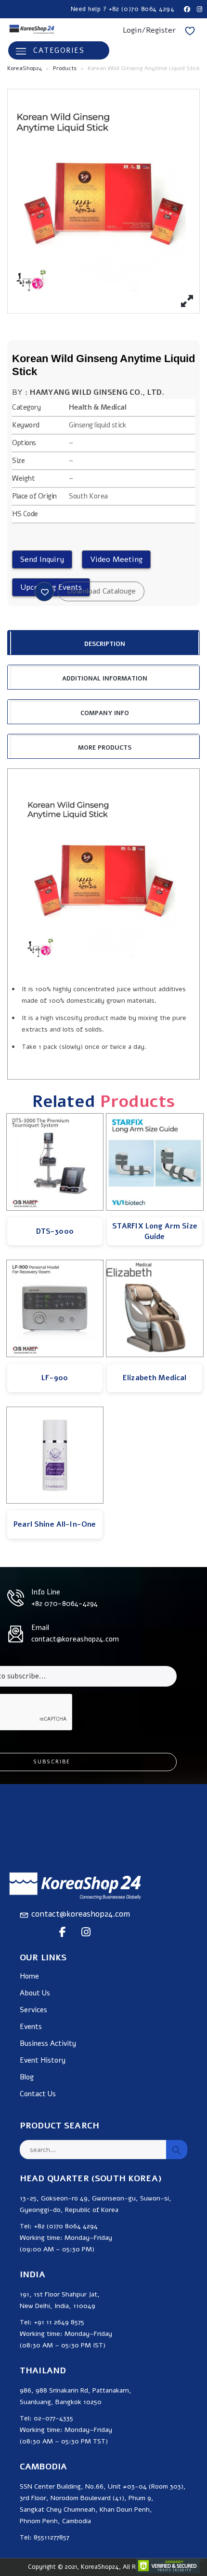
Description (105, 644)
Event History (43, 2060)
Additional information (105, 679)
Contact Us (38, 2094)
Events (31, 2027)
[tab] (103, 643)
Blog (27, 2077)
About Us (35, 1993)
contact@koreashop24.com (81, 1914)
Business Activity (48, 2044)
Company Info (105, 713)
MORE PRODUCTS (105, 748)
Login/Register (149, 30)
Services (33, 2010)
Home (29, 1976)
